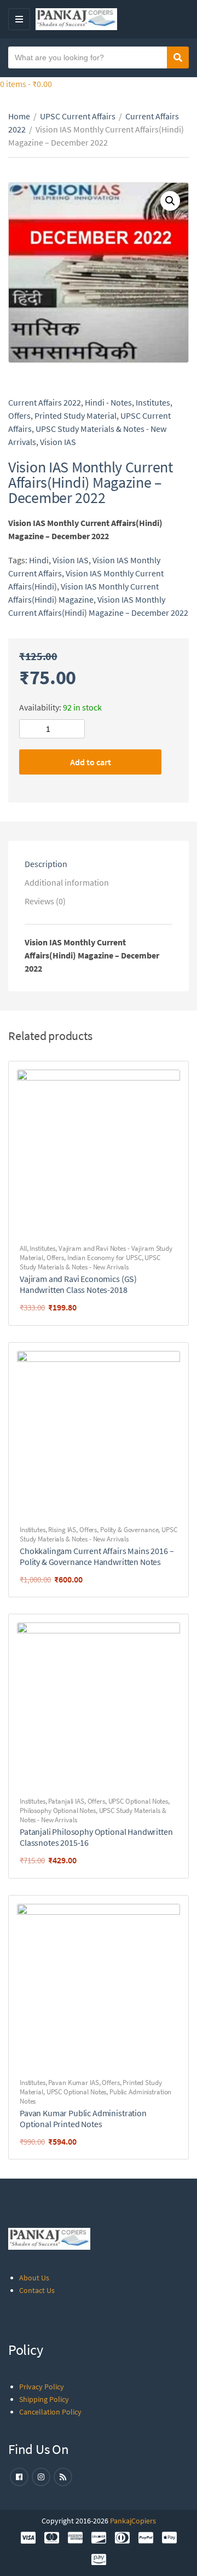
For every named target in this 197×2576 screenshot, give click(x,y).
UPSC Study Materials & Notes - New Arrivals (90, 1262)
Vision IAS (58, 442)
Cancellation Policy (50, 2412)
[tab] (99, 864)
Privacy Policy (42, 2387)
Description (46, 864)
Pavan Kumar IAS (73, 2083)
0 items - (26, 84)
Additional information (67, 882)
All (23, 1248)
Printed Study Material (76, 415)
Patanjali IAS (66, 1801)
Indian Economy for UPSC (105, 1258)
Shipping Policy (44, 2399)
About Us (34, 2278)
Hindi (39, 560)
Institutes (153, 402)
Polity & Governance (129, 1530)
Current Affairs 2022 (45, 402)
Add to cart (91, 762)
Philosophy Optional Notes (58, 1810)
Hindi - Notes (108, 402)
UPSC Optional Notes (138, 1801)
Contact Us (37, 2290)
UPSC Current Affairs (78, 116)
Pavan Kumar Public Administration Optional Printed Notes (83, 2118)
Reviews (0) (45, 901)
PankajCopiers (133, 2521)
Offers (19, 415)
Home (19, 116)
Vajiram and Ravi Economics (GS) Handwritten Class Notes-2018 (78, 1284)
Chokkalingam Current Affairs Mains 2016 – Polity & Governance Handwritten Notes (97, 1556)
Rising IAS (62, 1530)
